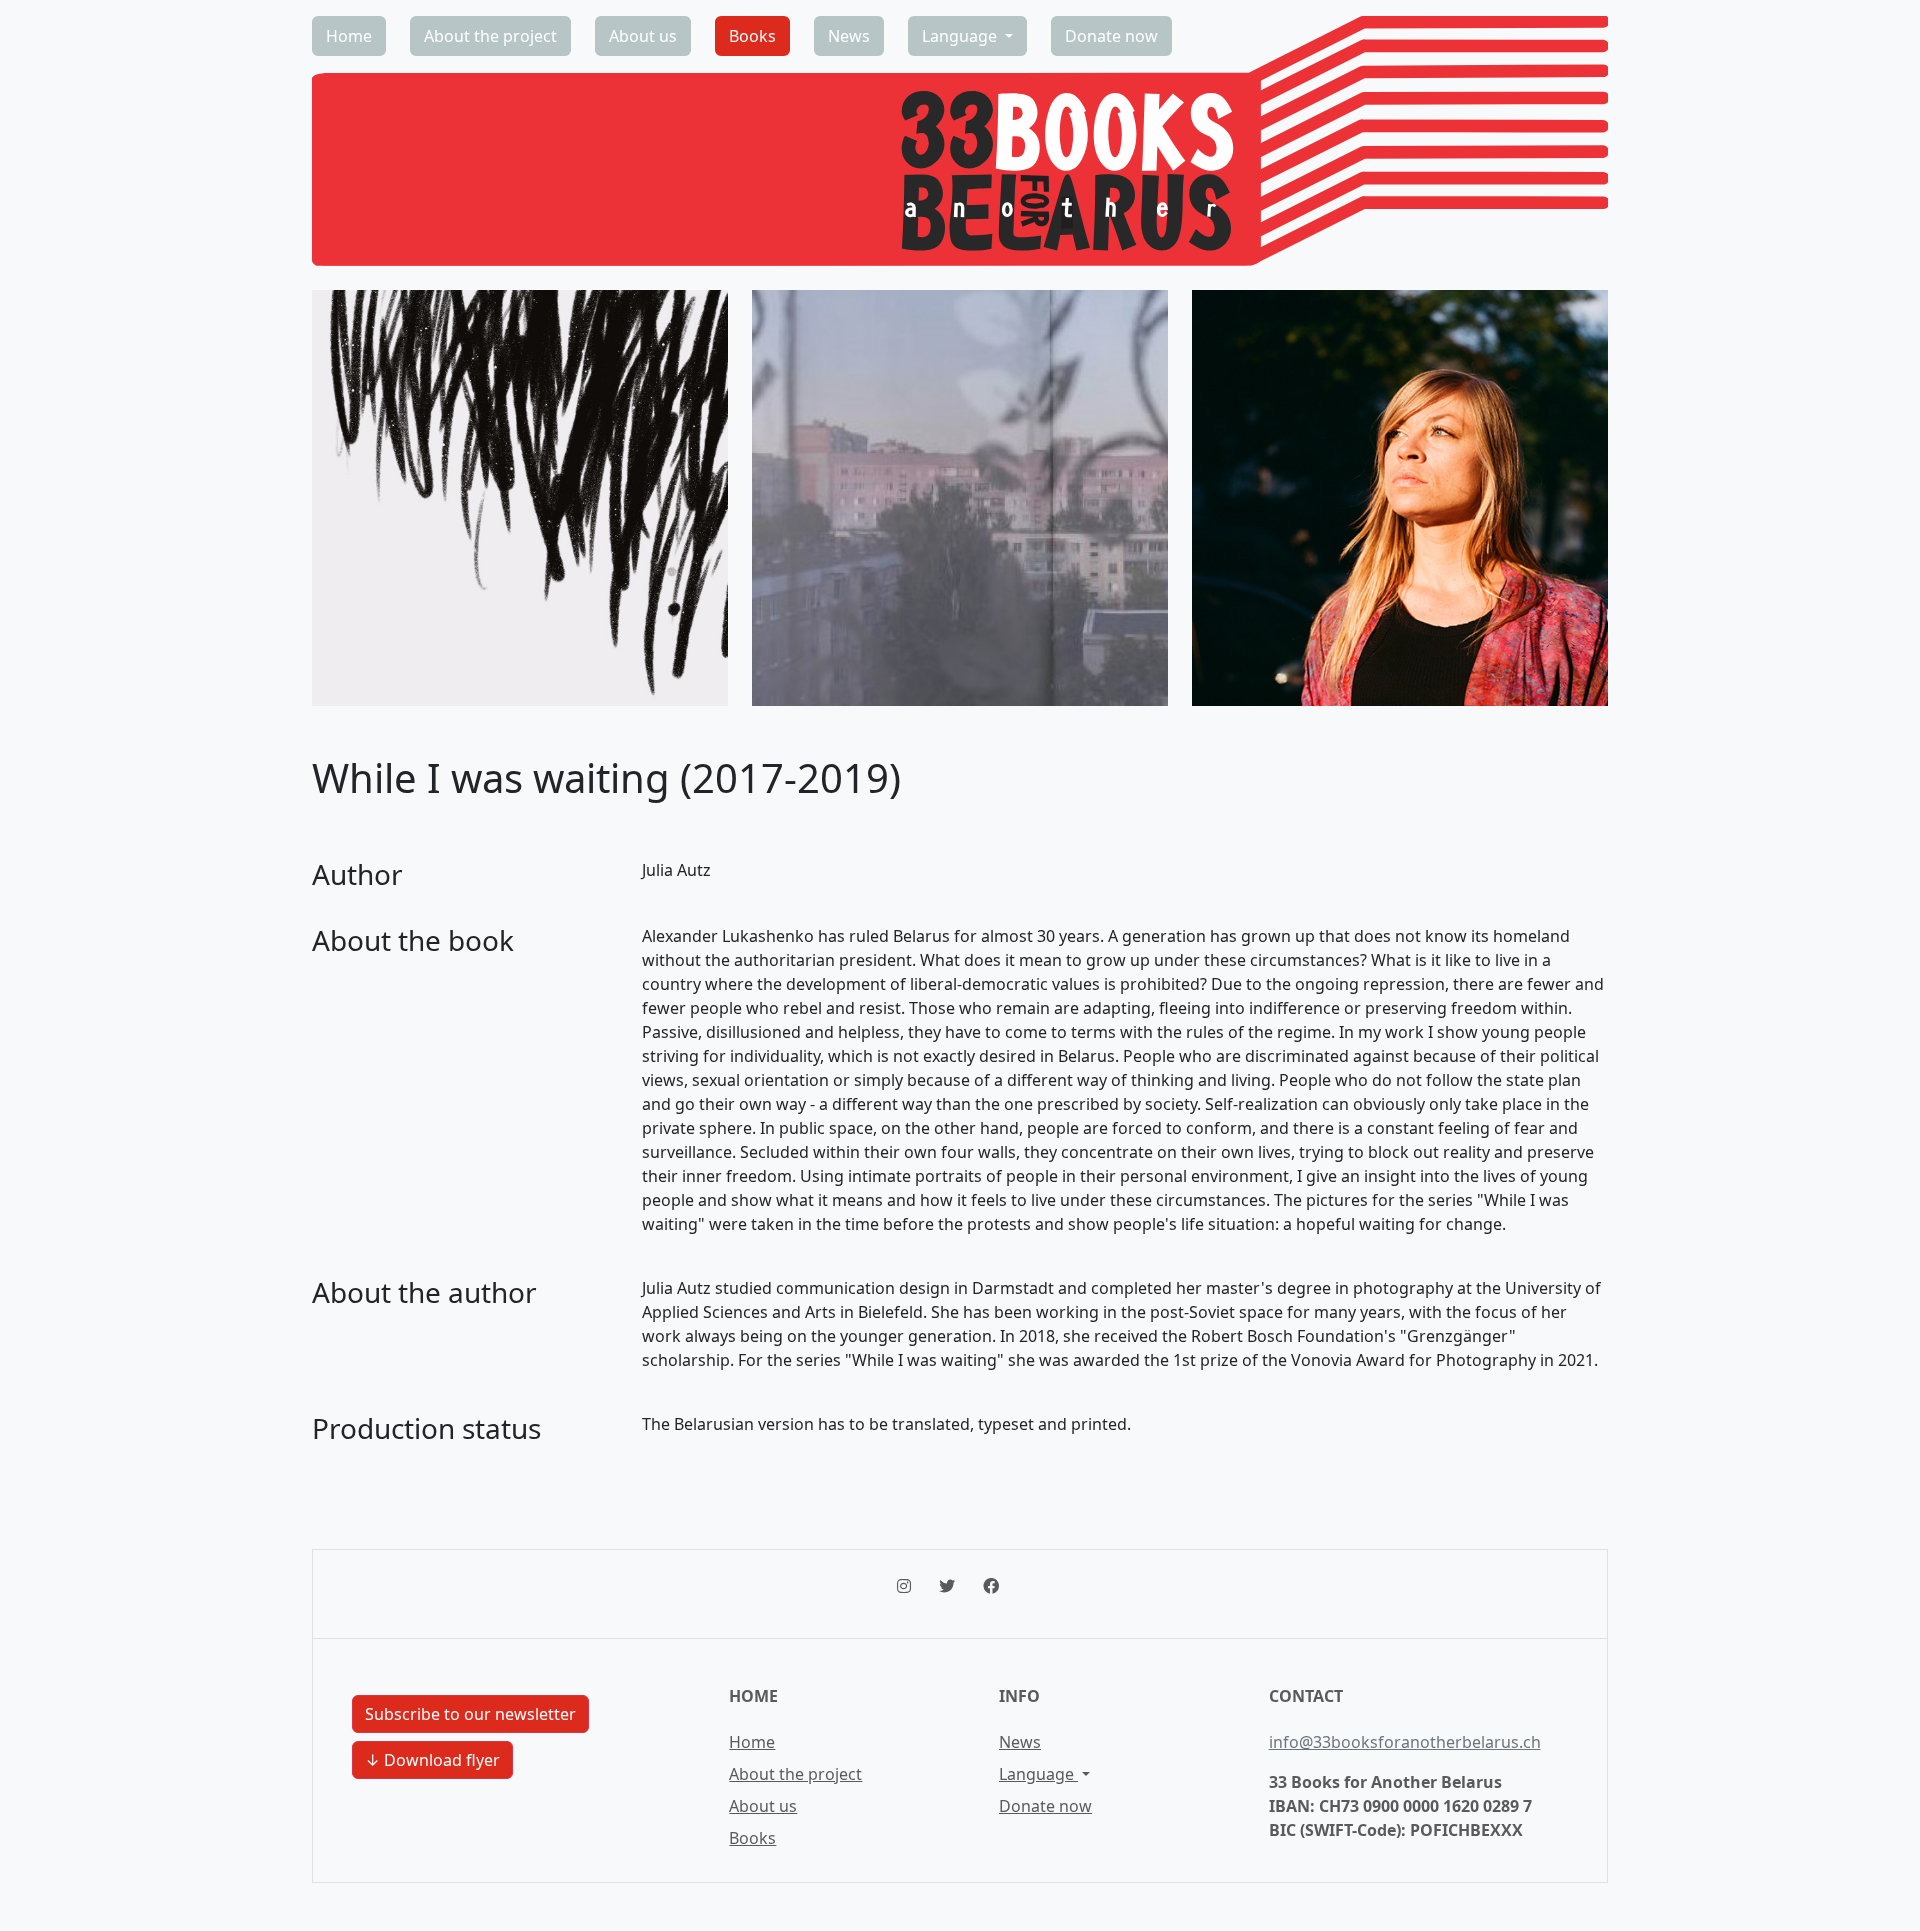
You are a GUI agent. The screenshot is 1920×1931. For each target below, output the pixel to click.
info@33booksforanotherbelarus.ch (1405, 1742)
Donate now (1111, 36)
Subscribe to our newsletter (470, 1714)
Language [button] (961, 36)
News (849, 36)
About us (643, 36)
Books (752, 36)
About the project (490, 36)
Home (349, 36)
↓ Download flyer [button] (432, 1760)
